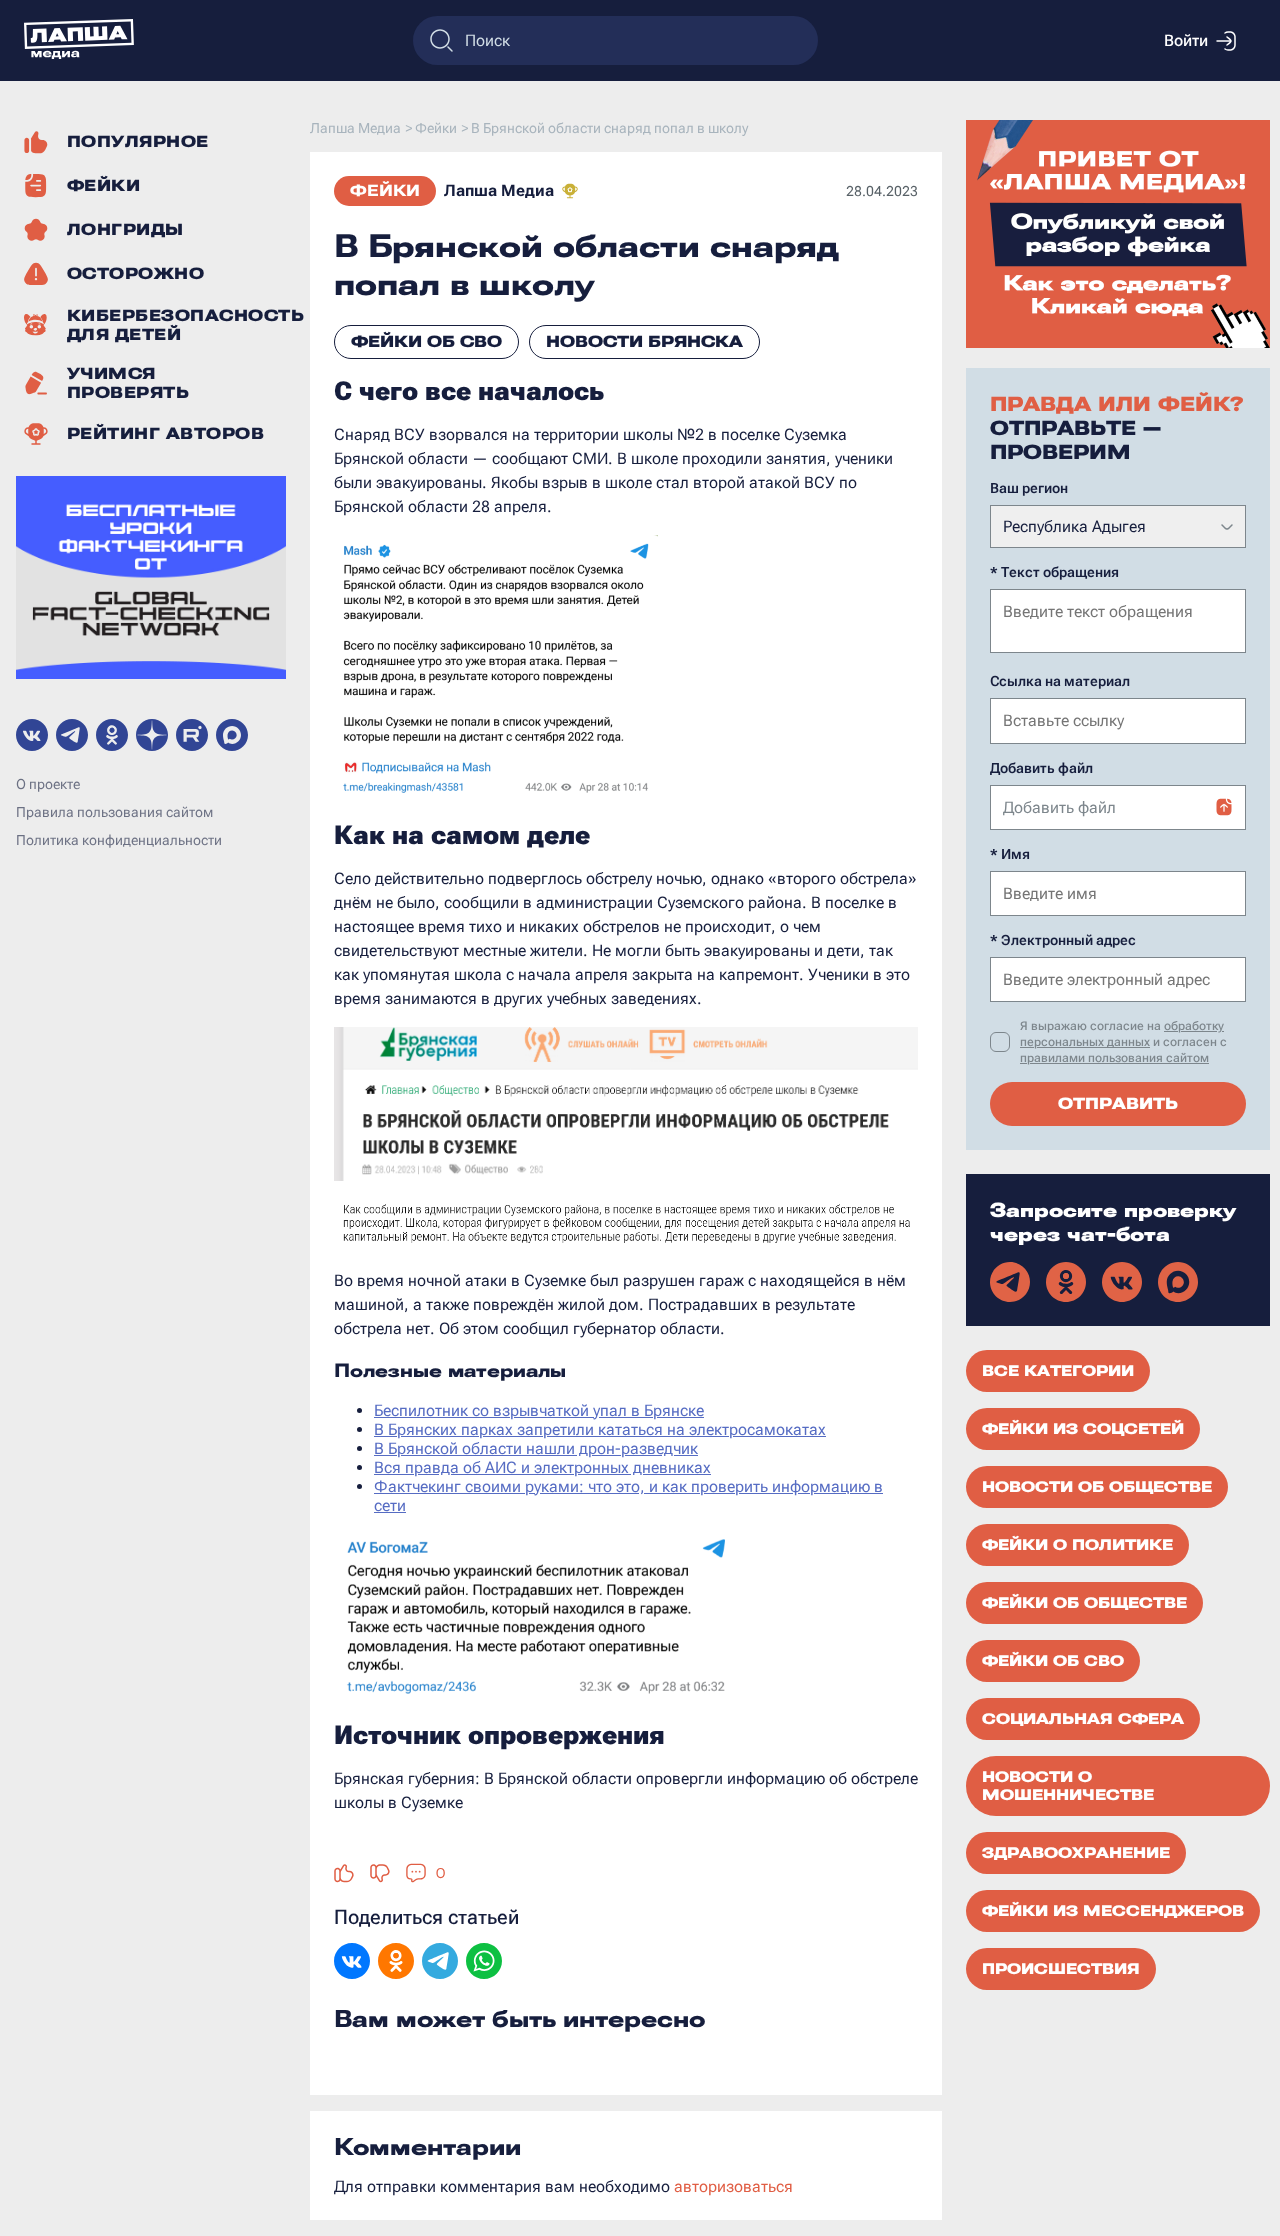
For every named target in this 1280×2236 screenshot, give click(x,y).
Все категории (1058, 1371)
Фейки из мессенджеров (1113, 1911)
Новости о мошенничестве (1068, 1786)
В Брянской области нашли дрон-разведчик (536, 1448)
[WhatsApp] (484, 1963)
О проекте (48, 785)
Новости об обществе (1097, 1487)
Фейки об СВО (426, 341)
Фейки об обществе (1084, 1603)
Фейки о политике (1077, 1545)
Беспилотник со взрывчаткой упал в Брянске (539, 1410)
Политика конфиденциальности (119, 841)
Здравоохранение (1076, 1853)
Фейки (385, 190)
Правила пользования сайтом (114, 813)
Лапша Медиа (499, 190)
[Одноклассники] (396, 1963)
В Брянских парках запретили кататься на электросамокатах (600, 1429)
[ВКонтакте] (352, 1963)
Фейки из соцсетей (1083, 1429)
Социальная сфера (1083, 1719)
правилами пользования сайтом (1114, 1058)
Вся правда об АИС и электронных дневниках (542, 1467)
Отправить (1118, 1103)
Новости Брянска (644, 341)
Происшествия (1061, 1969)
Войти (1186, 40)
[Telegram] (440, 1963)
